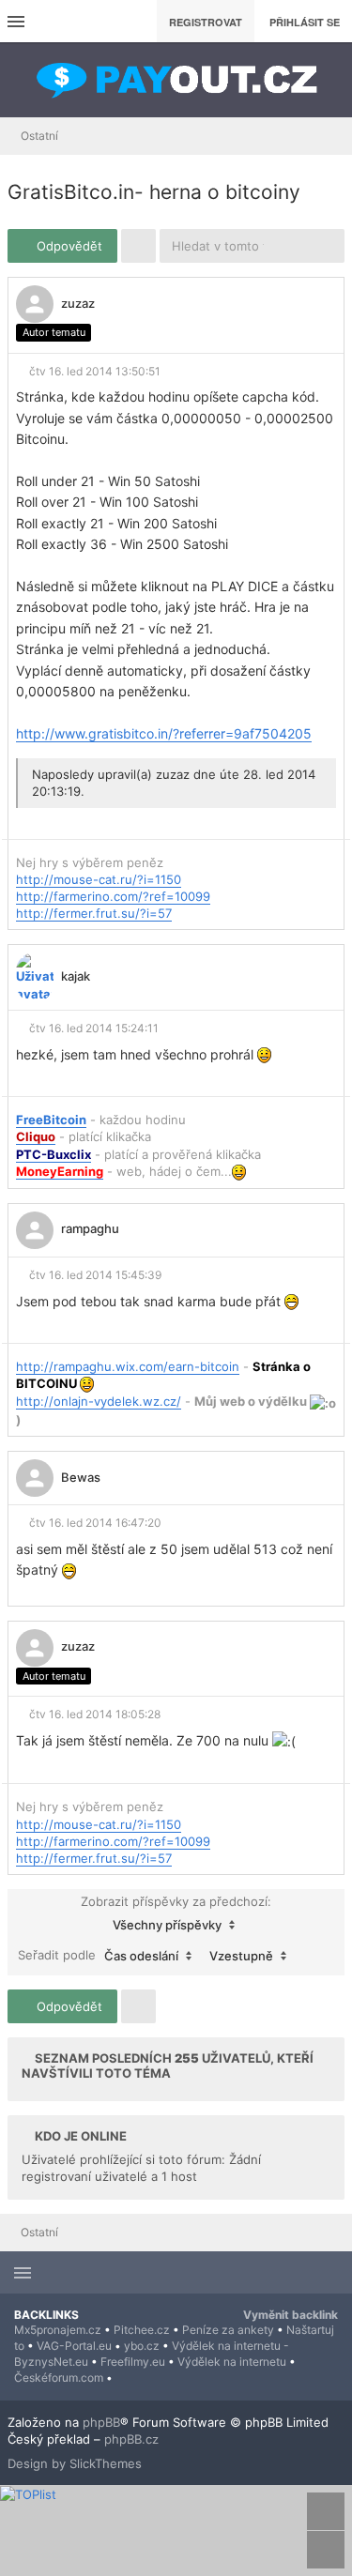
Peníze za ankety (228, 2330)
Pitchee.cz (142, 2330)
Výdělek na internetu (232, 2362)
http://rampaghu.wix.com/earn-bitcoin (128, 1366)
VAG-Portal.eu (74, 2346)
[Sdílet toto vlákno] (320, 309)
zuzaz (78, 303)
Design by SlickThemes (75, 2463)
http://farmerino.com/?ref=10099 (113, 896)
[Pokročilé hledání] (327, 246)
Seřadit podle (98, 1955)
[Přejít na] (332, 136)
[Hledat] (293, 246)
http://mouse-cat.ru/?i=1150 (99, 879)
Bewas (81, 1477)
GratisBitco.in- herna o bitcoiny (154, 192)
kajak (76, 976)
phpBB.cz (131, 2439)
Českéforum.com (59, 2378)
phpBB (101, 2422)
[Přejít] (317, 1956)
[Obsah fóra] (176, 80)
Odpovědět (68, 246)
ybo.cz (142, 2346)
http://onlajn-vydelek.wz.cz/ (99, 1401)
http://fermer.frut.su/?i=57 (94, 913)
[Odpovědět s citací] (288, 304)
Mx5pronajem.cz (58, 2330)
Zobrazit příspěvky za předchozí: (176, 1913)
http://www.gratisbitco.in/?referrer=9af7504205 (164, 733)
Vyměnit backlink (291, 2315)
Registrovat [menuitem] (206, 22)
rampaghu (90, 1228)
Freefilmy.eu (133, 2362)
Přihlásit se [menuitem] (305, 22)
